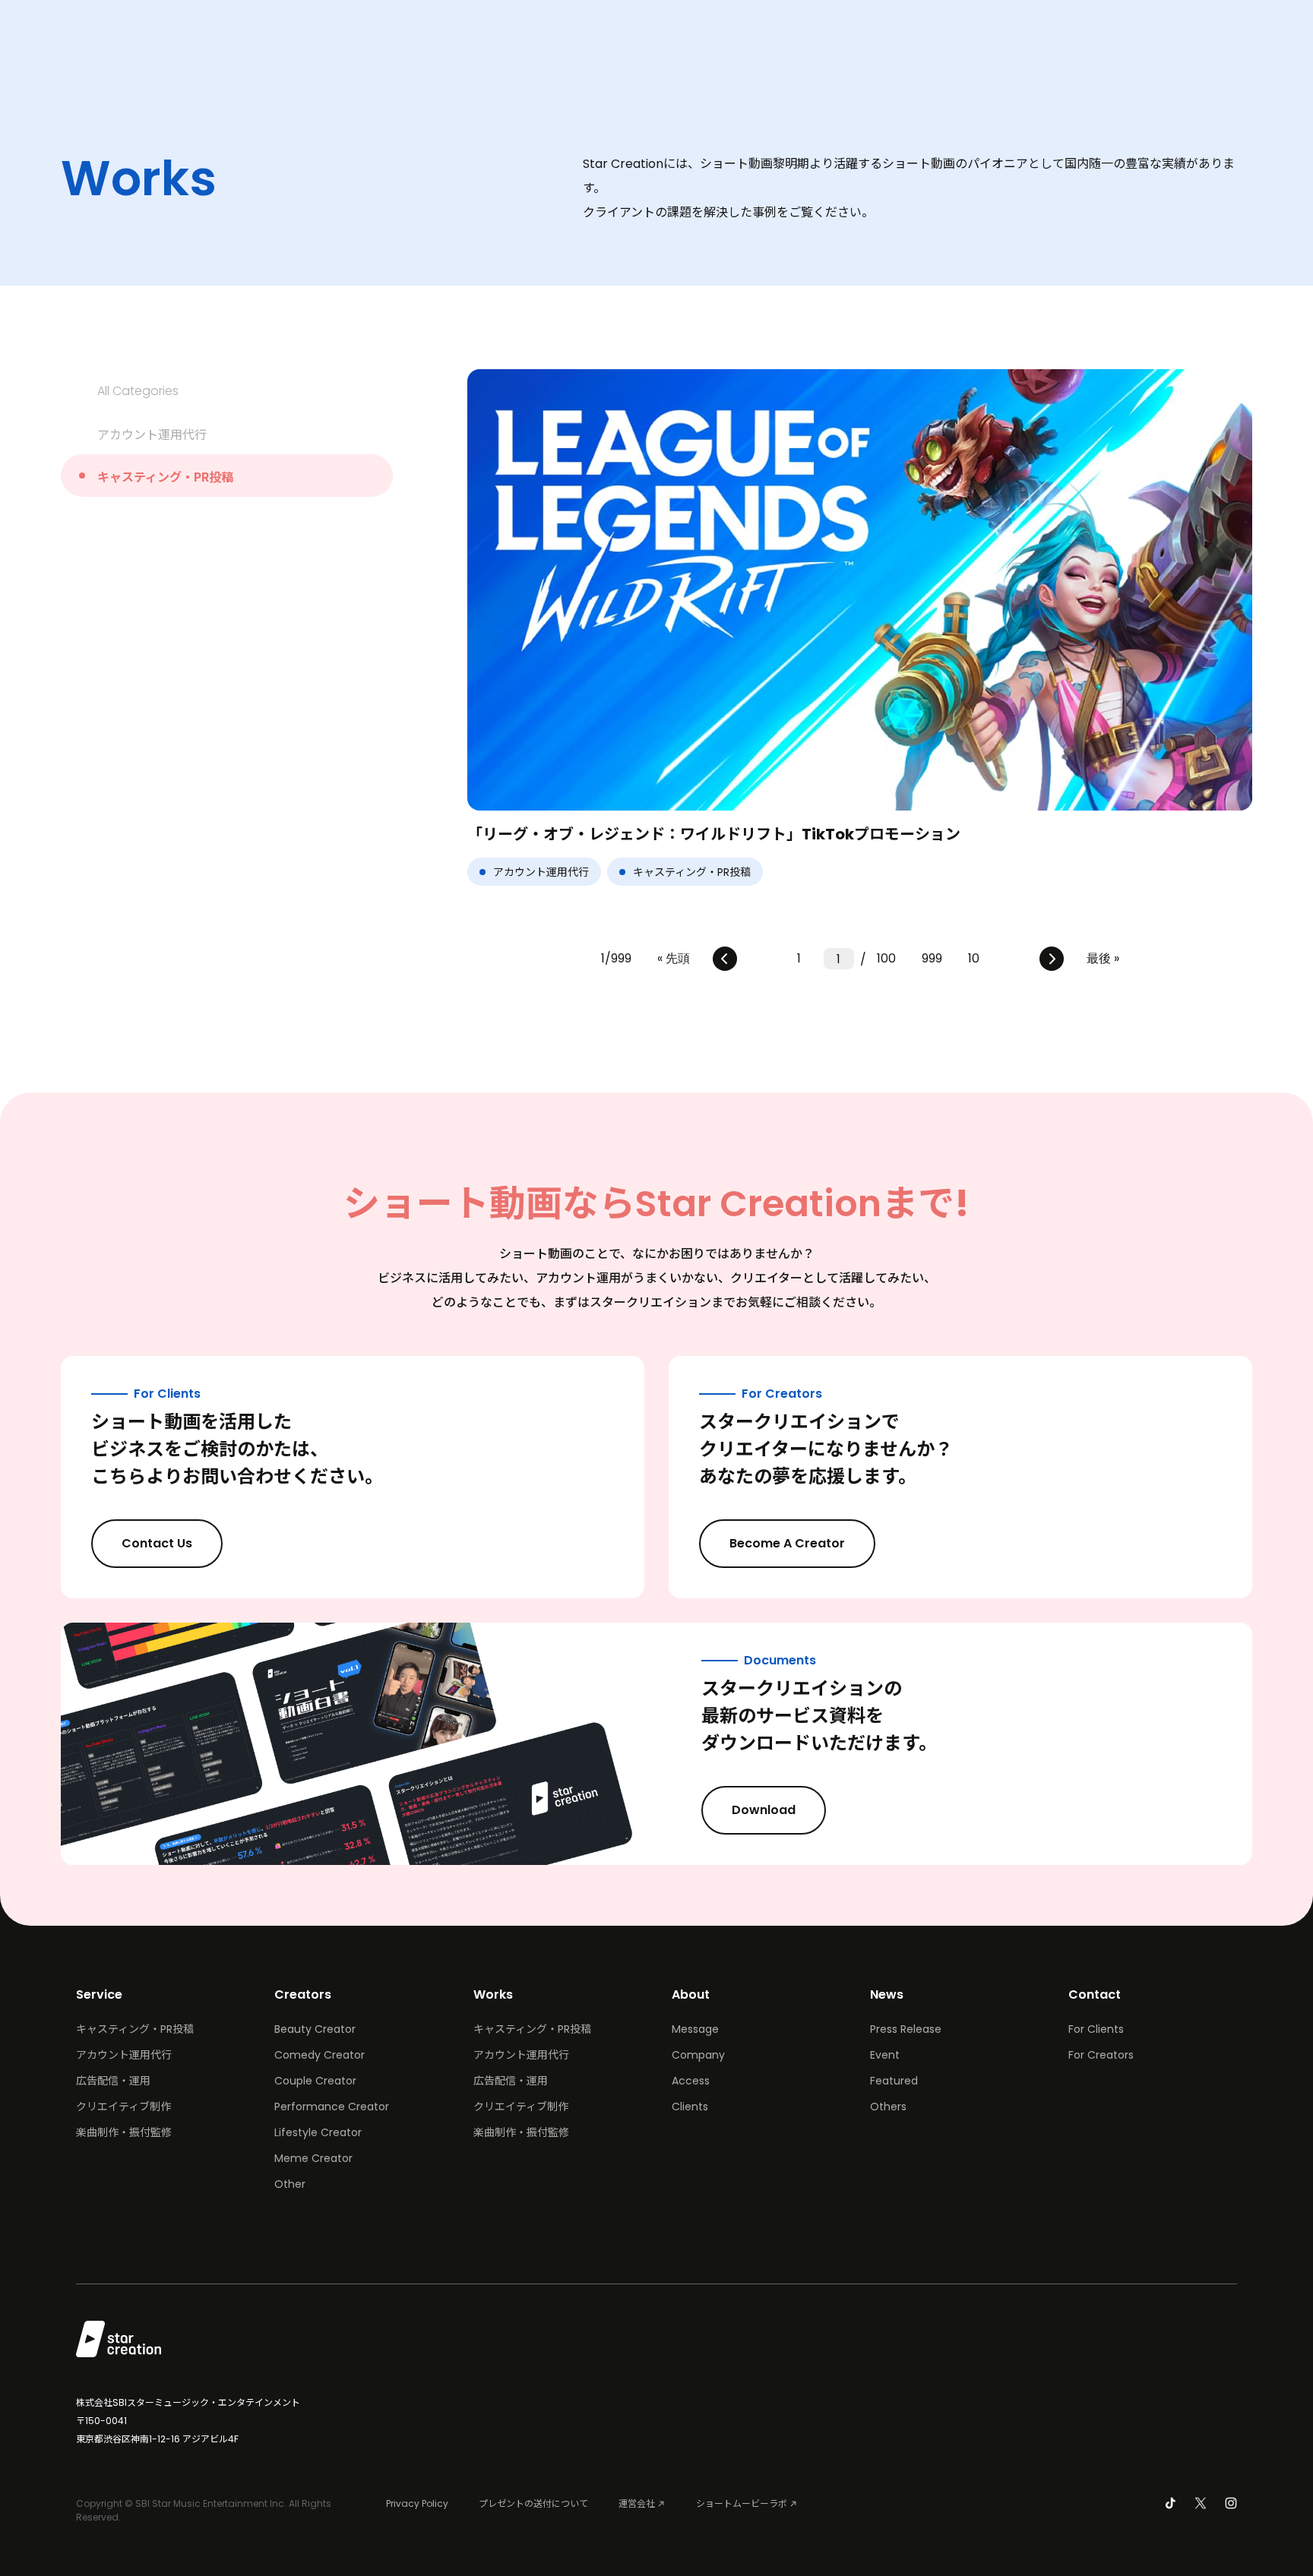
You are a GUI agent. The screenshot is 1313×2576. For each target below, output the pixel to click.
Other (290, 2184)
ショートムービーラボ (742, 2503)
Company (698, 2055)
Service (99, 1994)
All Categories (138, 391)
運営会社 (637, 2503)
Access (691, 2081)
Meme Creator (313, 2158)
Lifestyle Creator (318, 2132)
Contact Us (157, 1543)
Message (695, 2029)
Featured (894, 2081)
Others (888, 2107)
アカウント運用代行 (152, 434)
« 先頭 (674, 958)
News (887, 1994)
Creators (303, 1994)
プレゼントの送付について (533, 2503)
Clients (690, 2107)
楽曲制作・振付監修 (124, 2132)
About (691, 1994)
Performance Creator (332, 2107)
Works (493, 1994)
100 (886, 958)
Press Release (906, 2029)
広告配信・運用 (113, 2081)
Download (764, 1810)
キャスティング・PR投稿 (165, 476)
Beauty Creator (315, 2029)
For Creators (1101, 2055)
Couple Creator (315, 2081)
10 (974, 958)
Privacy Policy (417, 2503)
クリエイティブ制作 (123, 2107)
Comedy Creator (320, 2055)
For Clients (1096, 2029)
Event (885, 2055)
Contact (1095, 1994)
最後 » (1103, 958)
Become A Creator (787, 1543)
